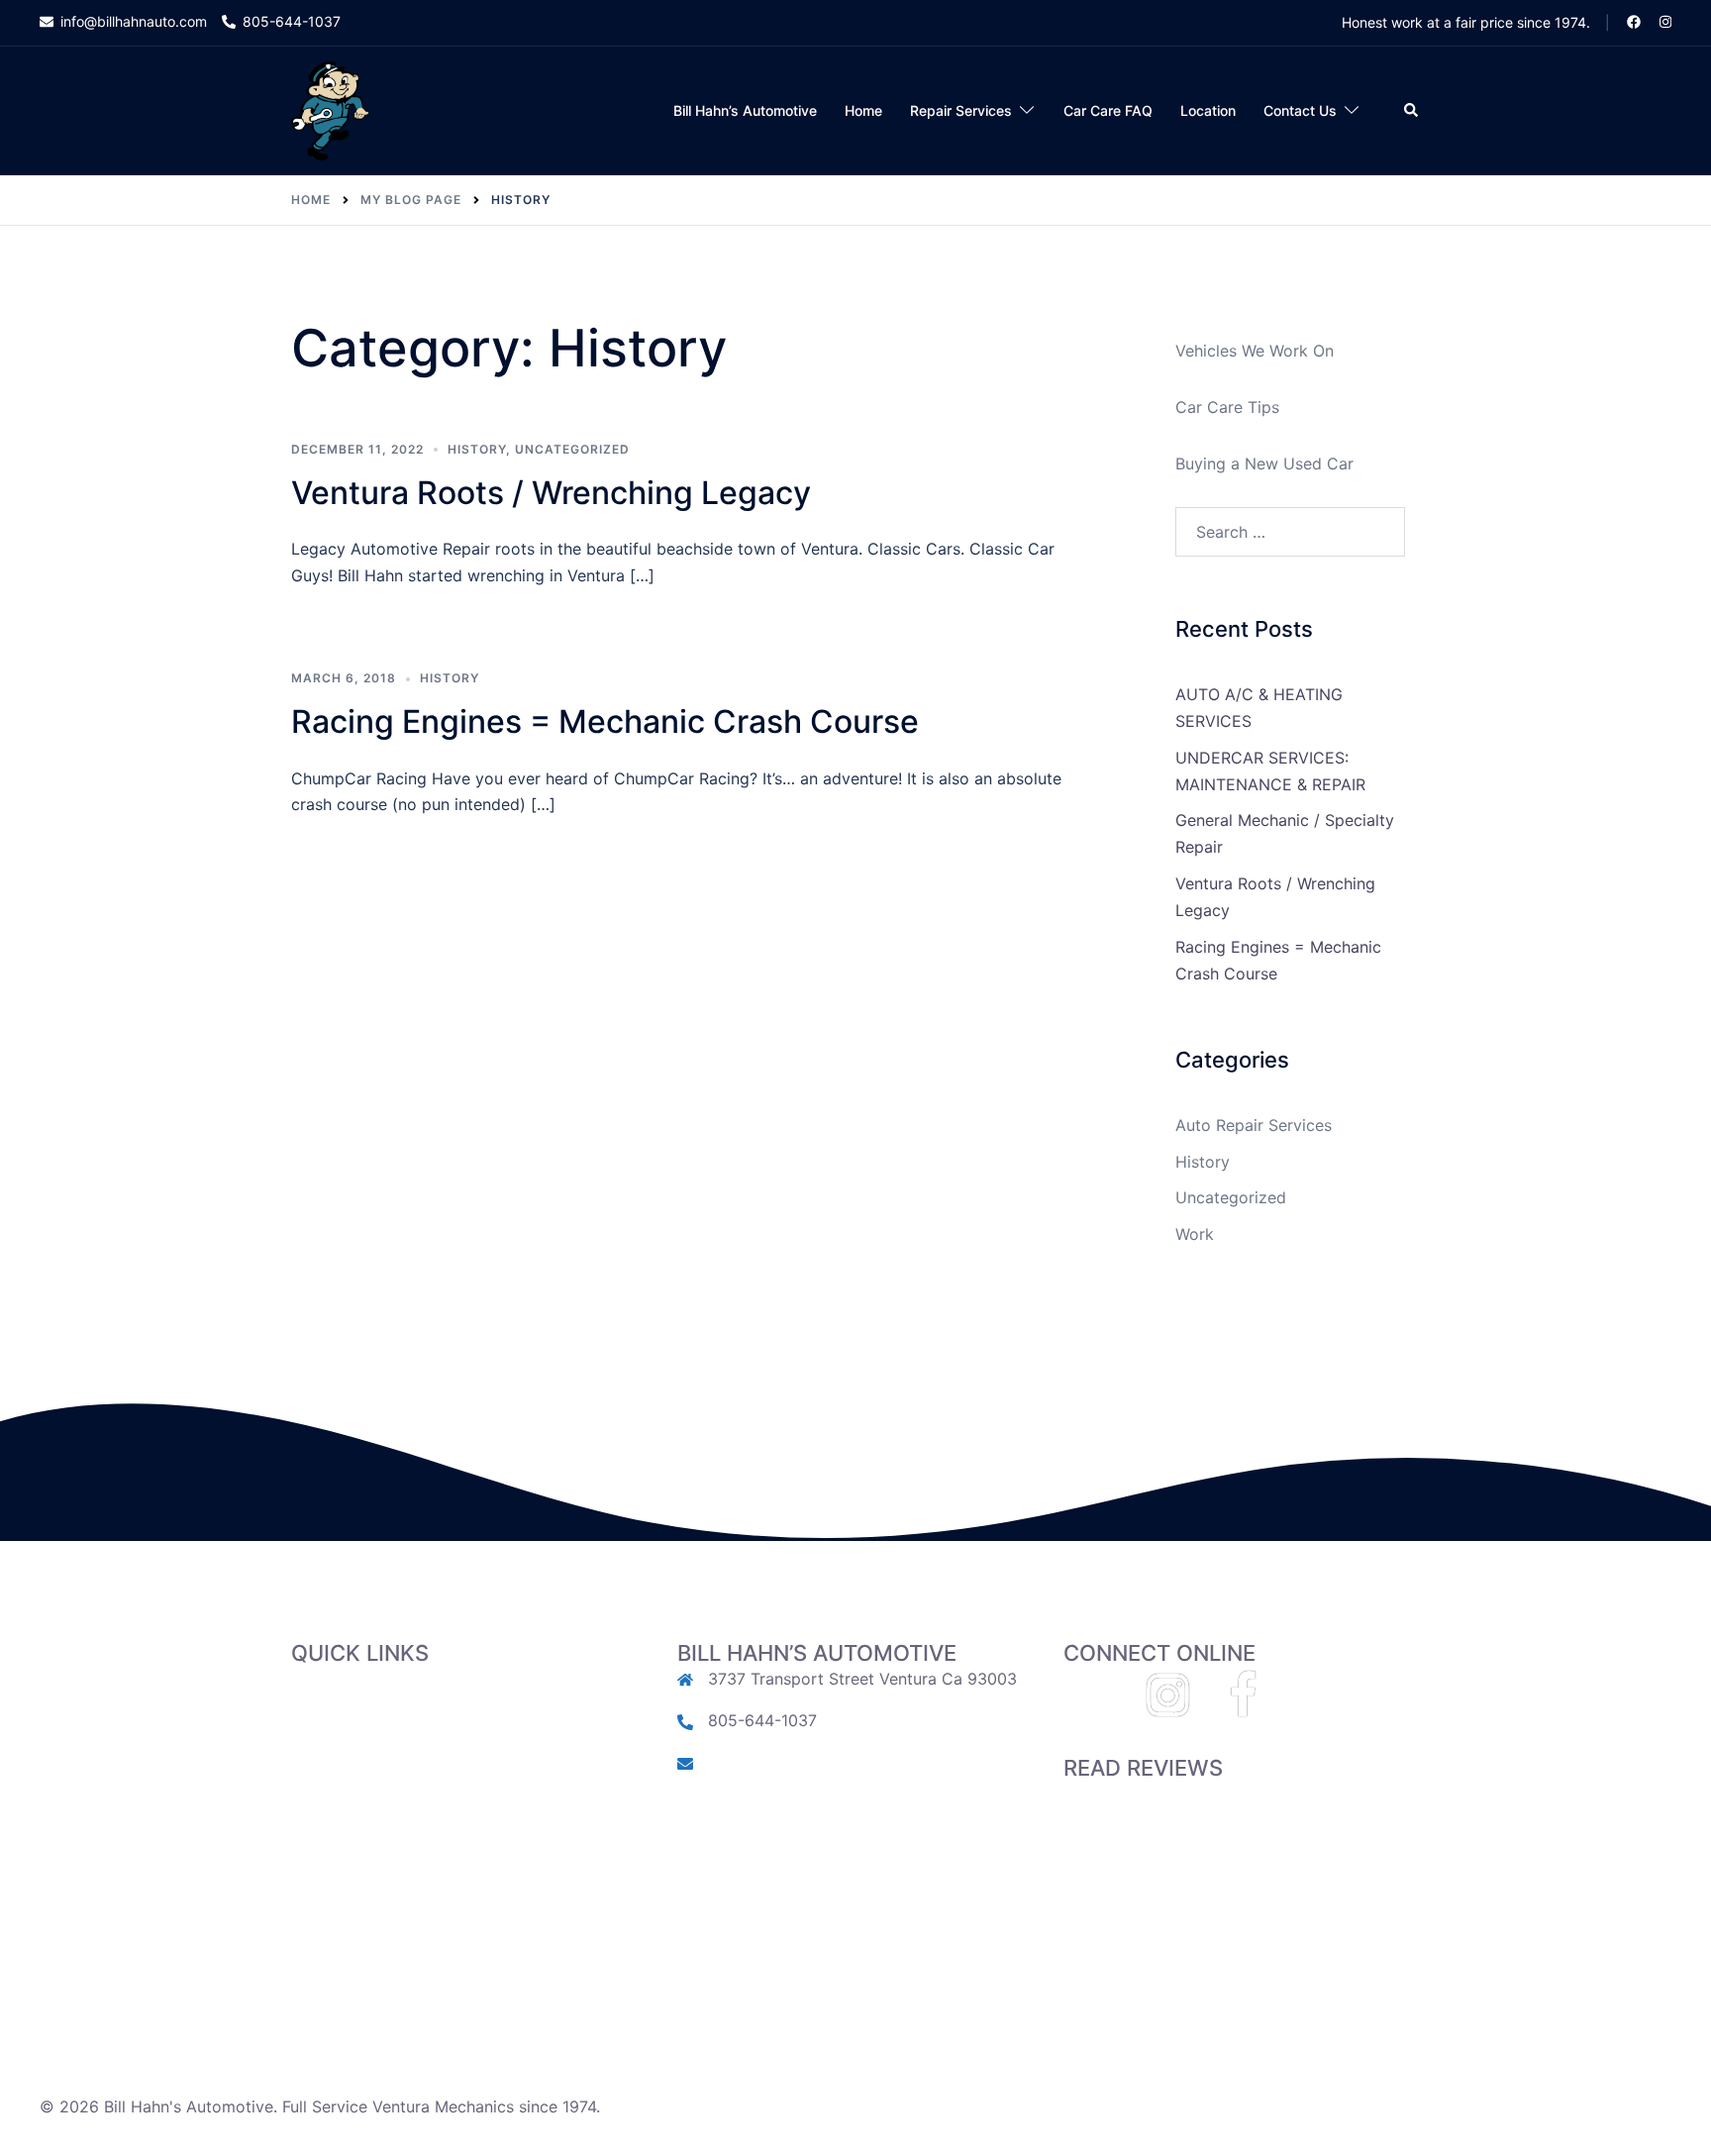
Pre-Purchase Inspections (386, 1801)
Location (1208, 110)
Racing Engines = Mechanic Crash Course (605, 721)
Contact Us (1300, 110)
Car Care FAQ (1108, 110)
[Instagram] (1168, 1706)
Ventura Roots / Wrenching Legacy (551, 493)
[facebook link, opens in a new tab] (1633, 21)
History (477, 449)
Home (863, 110)
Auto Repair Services (1254, 1125)
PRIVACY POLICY (355, 1934)
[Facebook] (1243, 1706)
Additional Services (363, 1828)
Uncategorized (572, 449)
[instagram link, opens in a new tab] (1663, 21)
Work (1195, 1234)
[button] (1412, 111)
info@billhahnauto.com (794, 1762)
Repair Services (961, 110)
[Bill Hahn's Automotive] (330, 110)
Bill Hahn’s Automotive (745, 110)
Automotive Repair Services (395, 1775)
